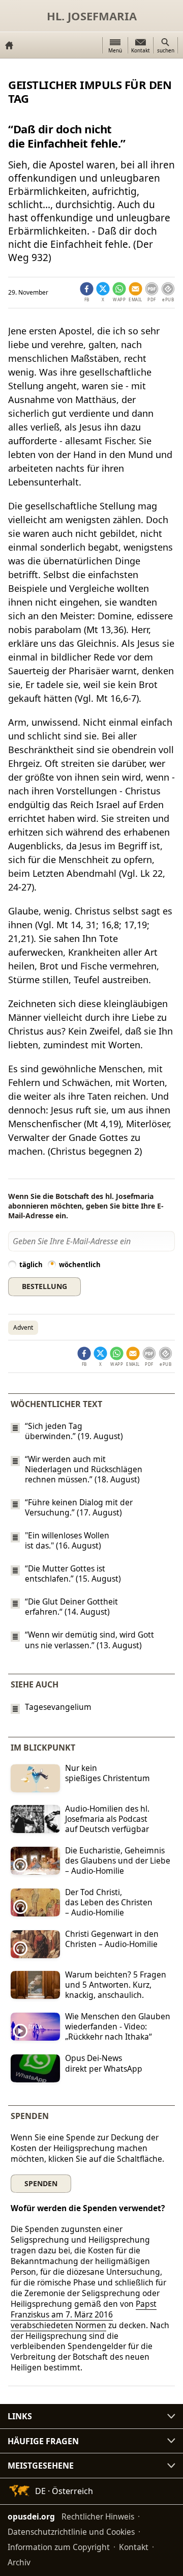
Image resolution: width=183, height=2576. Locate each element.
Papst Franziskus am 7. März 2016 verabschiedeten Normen (84, 2314)
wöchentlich (80, 1265)
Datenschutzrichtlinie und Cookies (71, 2532)
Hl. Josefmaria (92, 16)
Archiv (19, 2562)
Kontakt (134, 2547)
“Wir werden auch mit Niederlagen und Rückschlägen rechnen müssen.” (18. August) (84, 1469)
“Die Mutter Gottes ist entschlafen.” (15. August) (73, 1573)
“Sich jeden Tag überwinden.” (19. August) (74, 1431)
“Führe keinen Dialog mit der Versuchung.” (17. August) (79, 1507)
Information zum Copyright (59, 2547)
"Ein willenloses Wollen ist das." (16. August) (67, 1540)
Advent (23, 1327)
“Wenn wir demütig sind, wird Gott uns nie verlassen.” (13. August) (89, 1640)
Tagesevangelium (58, 1707)
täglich (31, 1265)
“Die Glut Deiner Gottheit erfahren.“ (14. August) (71, 1607)
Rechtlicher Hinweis (98, 2516)
